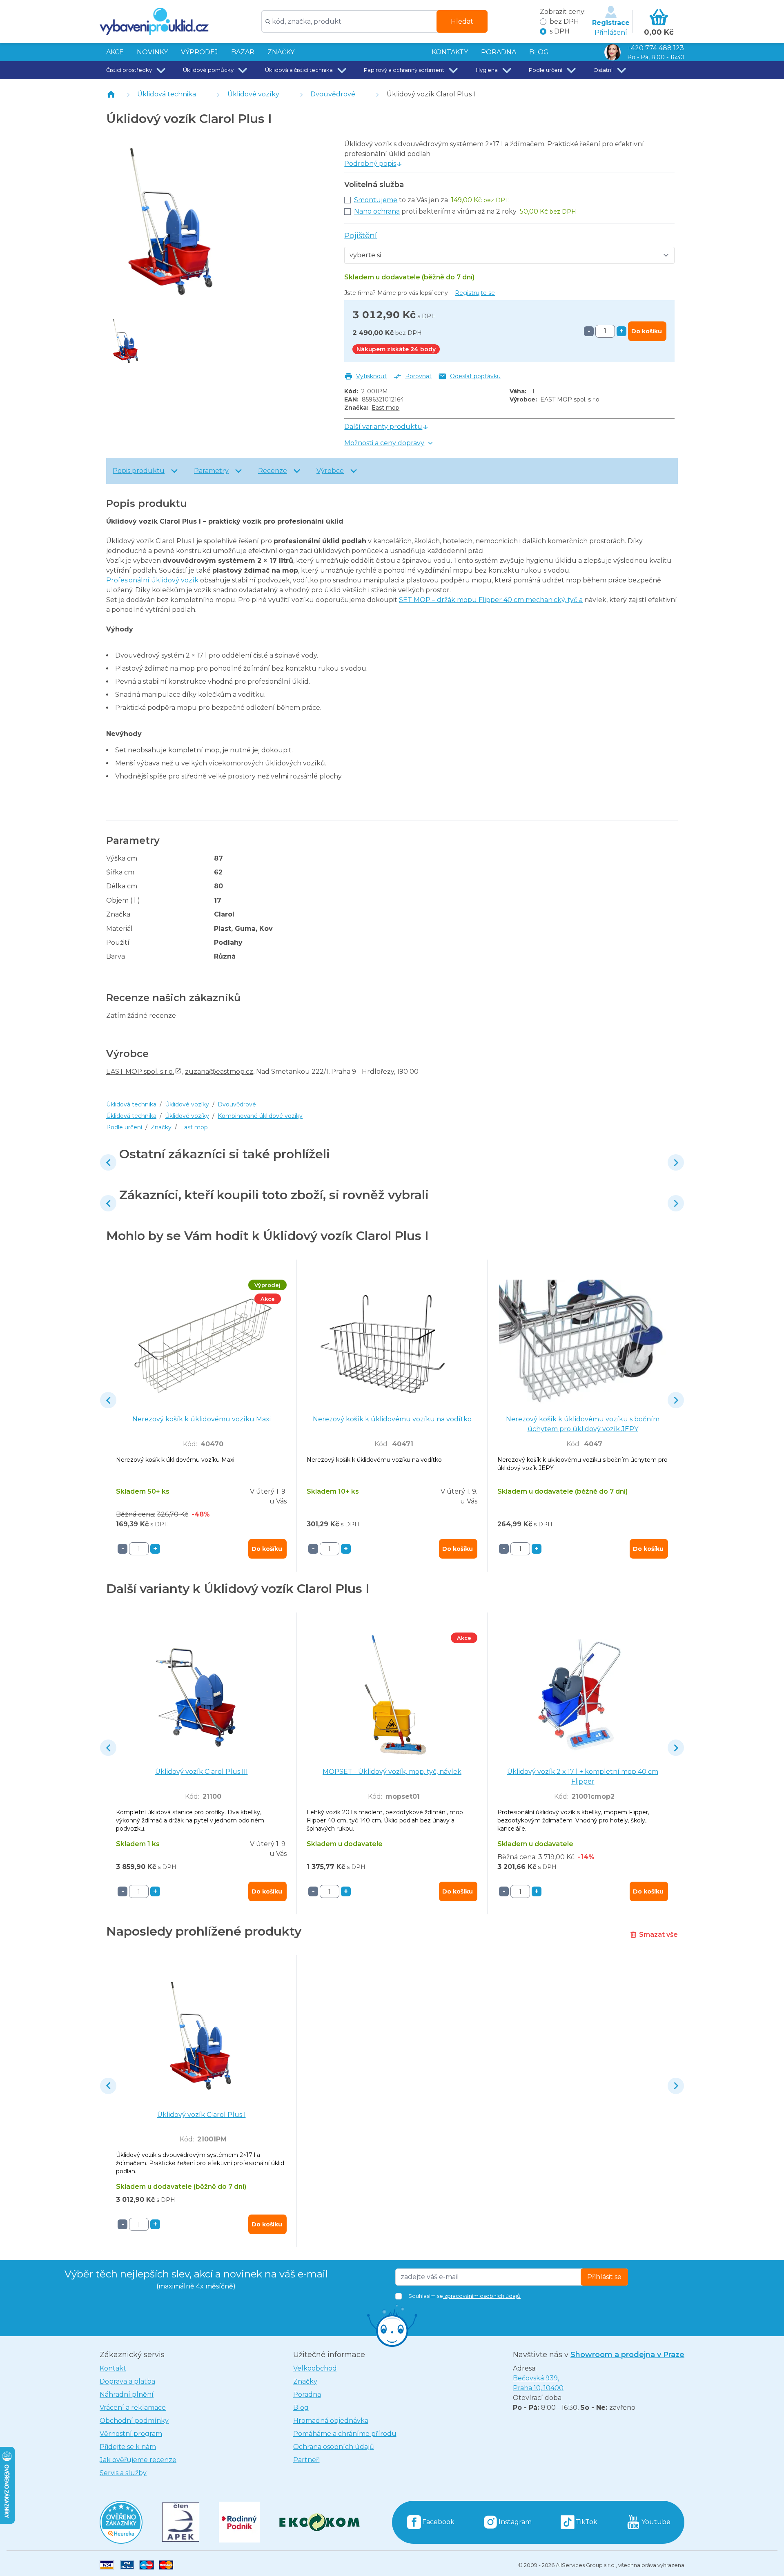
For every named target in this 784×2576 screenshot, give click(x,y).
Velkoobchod (315, 2368)
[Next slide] (676, 1162)
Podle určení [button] (546, 70)
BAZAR (243, 52)
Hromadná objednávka (331, 2421)
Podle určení (124, 1127)
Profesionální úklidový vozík (153, 580)
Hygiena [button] (487, 70)
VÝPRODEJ (199, 52)
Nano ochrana (377, 211)
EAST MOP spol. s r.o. (140, 1072)
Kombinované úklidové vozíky (260, 1116)
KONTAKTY (450, 52)
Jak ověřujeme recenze (138, 2460)
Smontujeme (376, 200)
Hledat (462, 21)
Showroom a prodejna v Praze (627, 2355)
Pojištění (361, 235)
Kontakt (113, 2368)
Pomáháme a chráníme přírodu (345, 2434)
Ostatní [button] (603, 70)
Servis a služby (123, 2473)
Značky (281, 52)
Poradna (307, 2394)
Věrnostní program (131, 2434)
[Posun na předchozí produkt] (108, 1162)
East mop (385, 408)
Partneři (306, 2460)
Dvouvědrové (333, 94)
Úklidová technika (167, 94)
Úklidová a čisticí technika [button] (299, 70)
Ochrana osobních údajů (334, 2447)
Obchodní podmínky (134, 2421)
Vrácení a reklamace (133, 2408)
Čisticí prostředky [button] (129, 70)
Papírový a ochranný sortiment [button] (404, 70)
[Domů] (111, 94)
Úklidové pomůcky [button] (208, 70)
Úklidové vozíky (253, 94)
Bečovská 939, (538, 2383)
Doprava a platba (127, 2381)
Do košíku (647, 331)
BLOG (539, 52)
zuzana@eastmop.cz (219, 1072)
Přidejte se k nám (128, 2447)
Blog (301, 2408)
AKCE (115, 52)
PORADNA (499, 52)
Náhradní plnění (127, 2394)
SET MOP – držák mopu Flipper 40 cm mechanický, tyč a (491, 600)
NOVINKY (152, 52)
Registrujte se (475, 293)
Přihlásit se (604, 2277)
